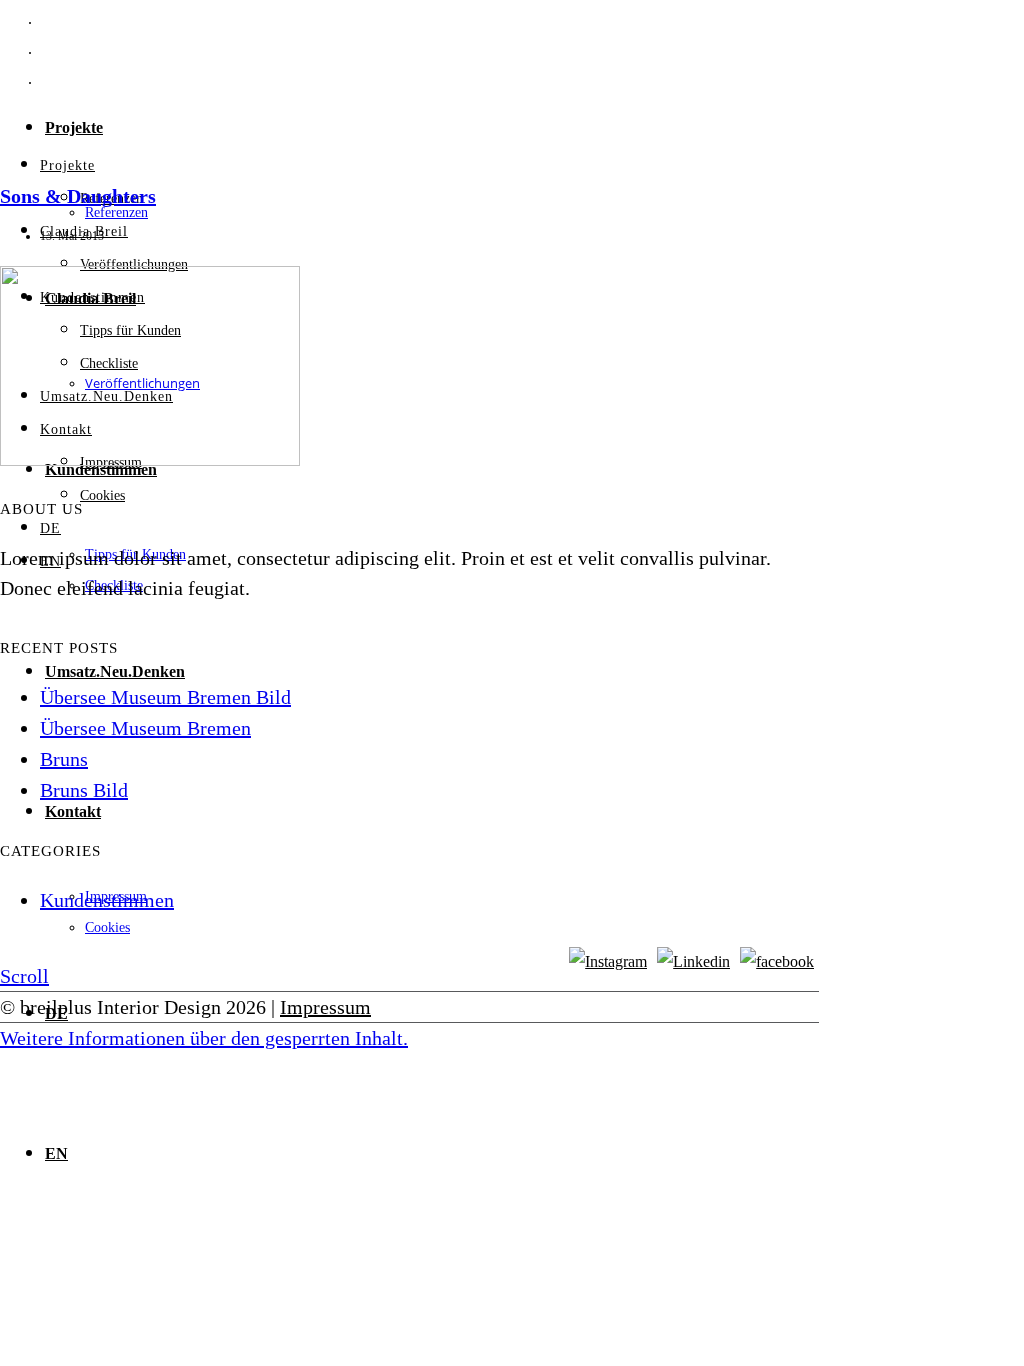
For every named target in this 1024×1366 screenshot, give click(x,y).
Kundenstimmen (107, 900)
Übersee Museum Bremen (145, 728)
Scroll (24, 976)
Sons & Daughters (78, 196)
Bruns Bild (84, 790)
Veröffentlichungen (134, 264)
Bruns (64, 759)
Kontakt (73, 811)
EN (56, 1153)
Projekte (74, 127)
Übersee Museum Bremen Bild (165, 697)
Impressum (325, 1007)
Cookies (107, 927)
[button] (204, 1038)
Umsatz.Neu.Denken (115, 671)
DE (50, 528)
